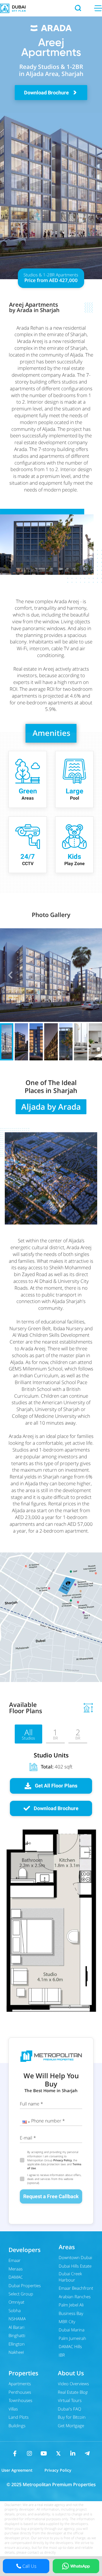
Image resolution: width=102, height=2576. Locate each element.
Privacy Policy (62, 2160)
